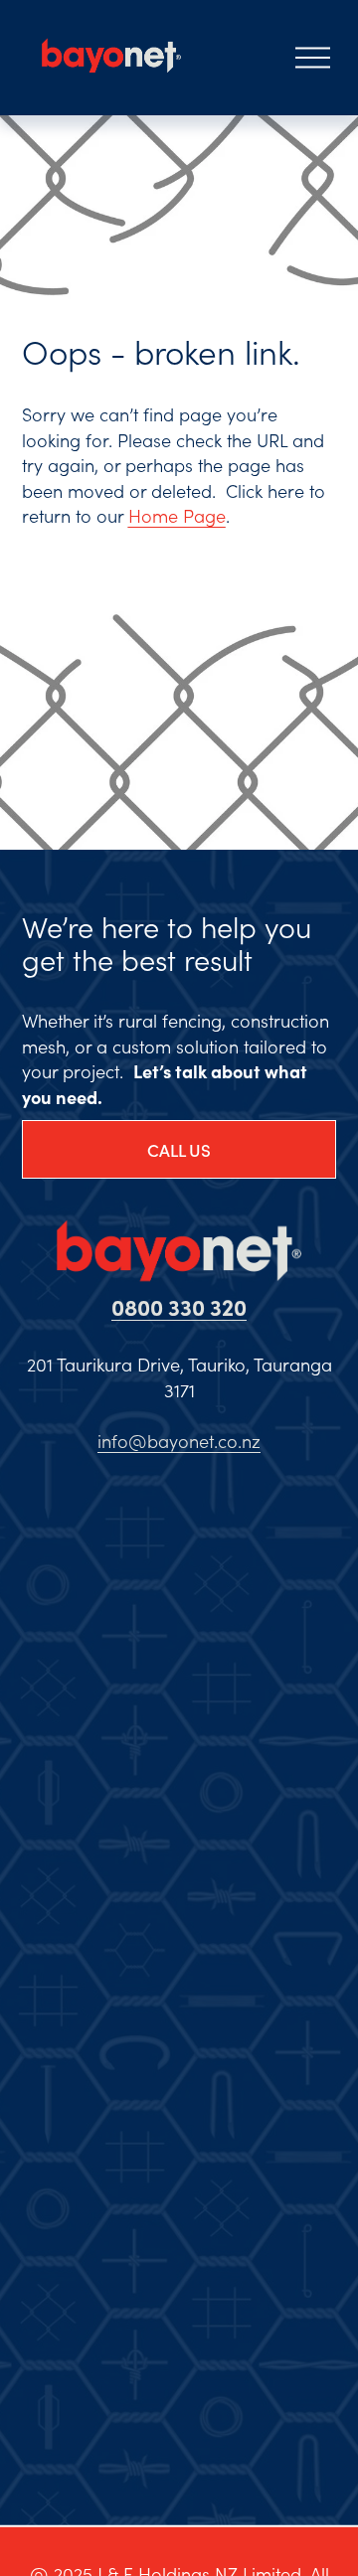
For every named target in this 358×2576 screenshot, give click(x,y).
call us (179, 1150)
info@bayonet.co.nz (179, 1441)
